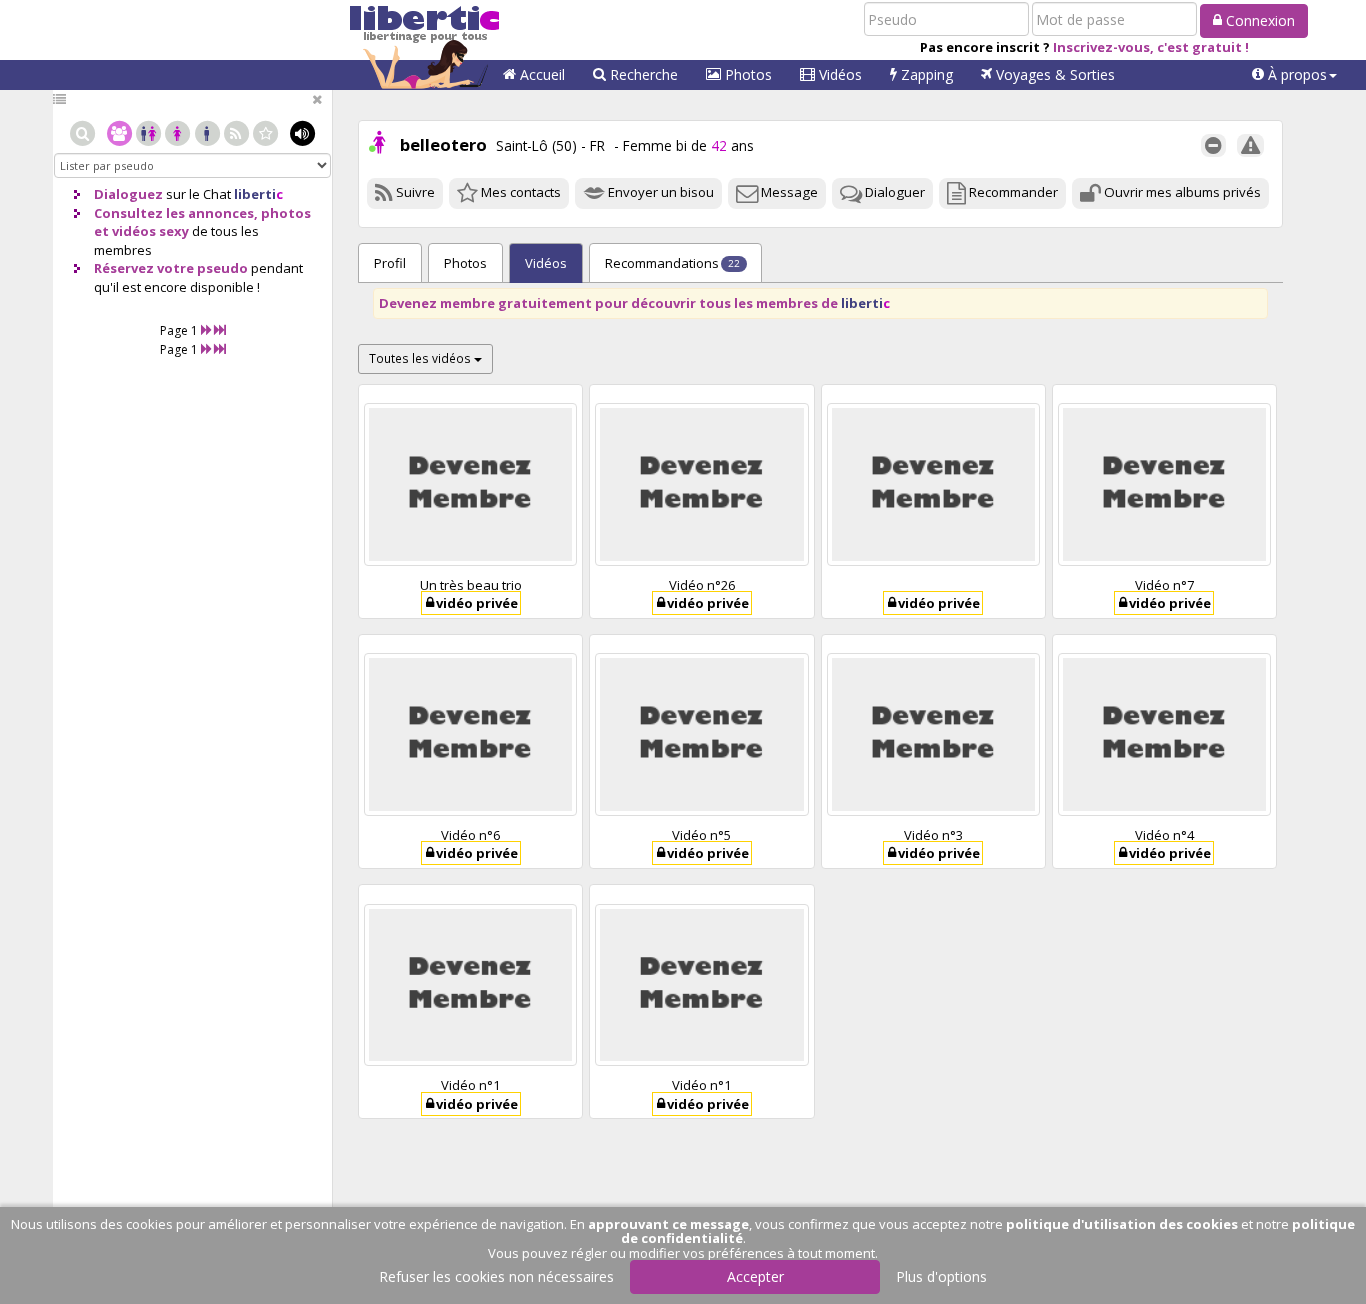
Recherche (642, 74)
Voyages (1053, 74)
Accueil (540, 74)
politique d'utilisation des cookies (1122, 1224)
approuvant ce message (668, 1224)
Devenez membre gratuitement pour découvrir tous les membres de (634, 303)
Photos (746, 74)
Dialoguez (128, 194)
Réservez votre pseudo (171, 268)
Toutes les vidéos (421, 358)
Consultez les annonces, (176, 213)
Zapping (925, 74)
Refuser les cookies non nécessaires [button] (496, 1276)
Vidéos (838, 74)
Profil (390, 263)
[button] (1294, 75)
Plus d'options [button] (941, 1276)
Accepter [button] (755, 1276)
